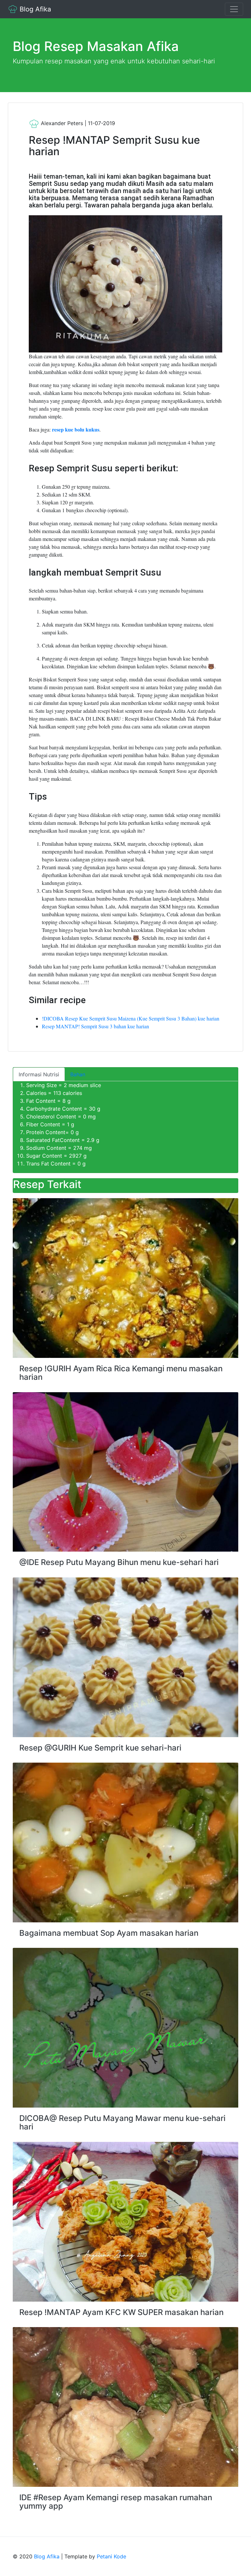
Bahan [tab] (78, 1074)
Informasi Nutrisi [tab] (39, 1074)
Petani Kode (111, 2556)
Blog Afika (34, 9)
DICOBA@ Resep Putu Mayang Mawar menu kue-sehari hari (122, 2122)
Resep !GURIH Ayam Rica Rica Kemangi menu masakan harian (121, 1373)
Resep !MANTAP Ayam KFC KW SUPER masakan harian (121, 2312)
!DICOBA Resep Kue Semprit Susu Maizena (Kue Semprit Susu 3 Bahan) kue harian (131, 1018)
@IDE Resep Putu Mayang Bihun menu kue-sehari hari (119, 1562)
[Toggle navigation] (234, 9)
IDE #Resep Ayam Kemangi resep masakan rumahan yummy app (116, 2502)
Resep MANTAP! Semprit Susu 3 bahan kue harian (95, 1026)
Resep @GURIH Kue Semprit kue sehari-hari (100, 1748)
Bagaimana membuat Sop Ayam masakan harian (109, 1933)
